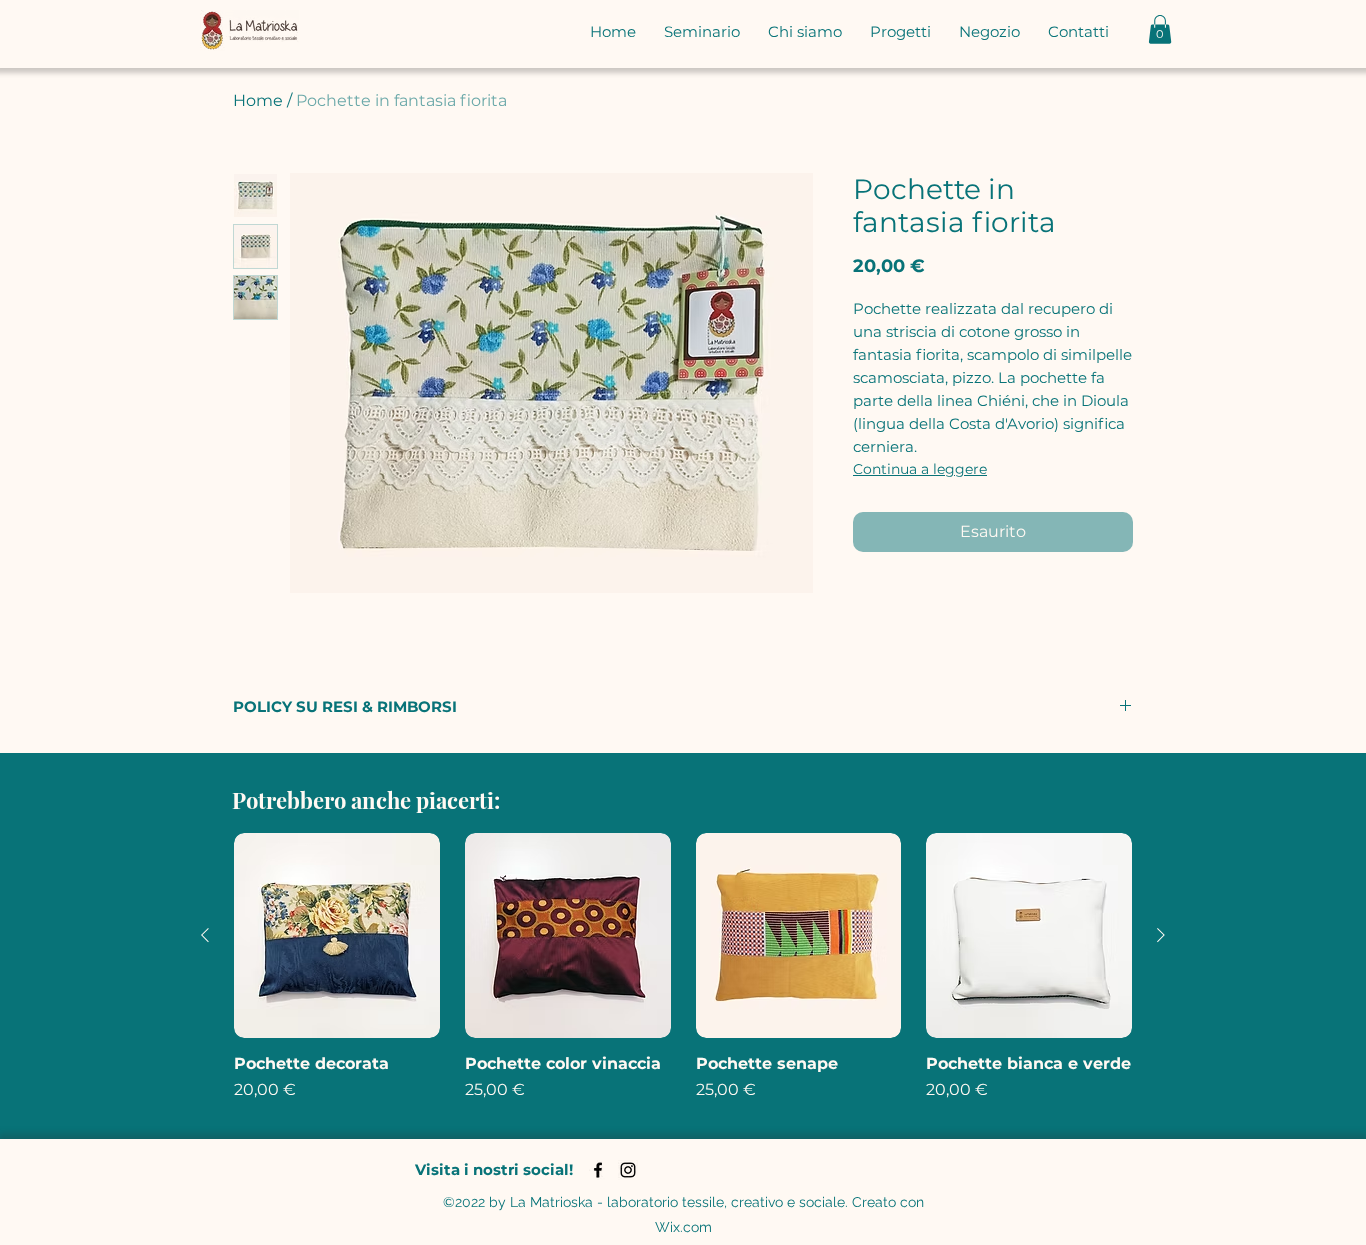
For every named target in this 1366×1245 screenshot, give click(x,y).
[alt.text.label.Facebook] (598, 1170)
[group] (683, 978)
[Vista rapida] (337, 936)
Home (258, 100)
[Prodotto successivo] (1161, 935)
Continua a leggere (920, 469)
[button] (1160, 29)
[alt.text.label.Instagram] (628, 1170)
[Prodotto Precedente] (205, 935)
